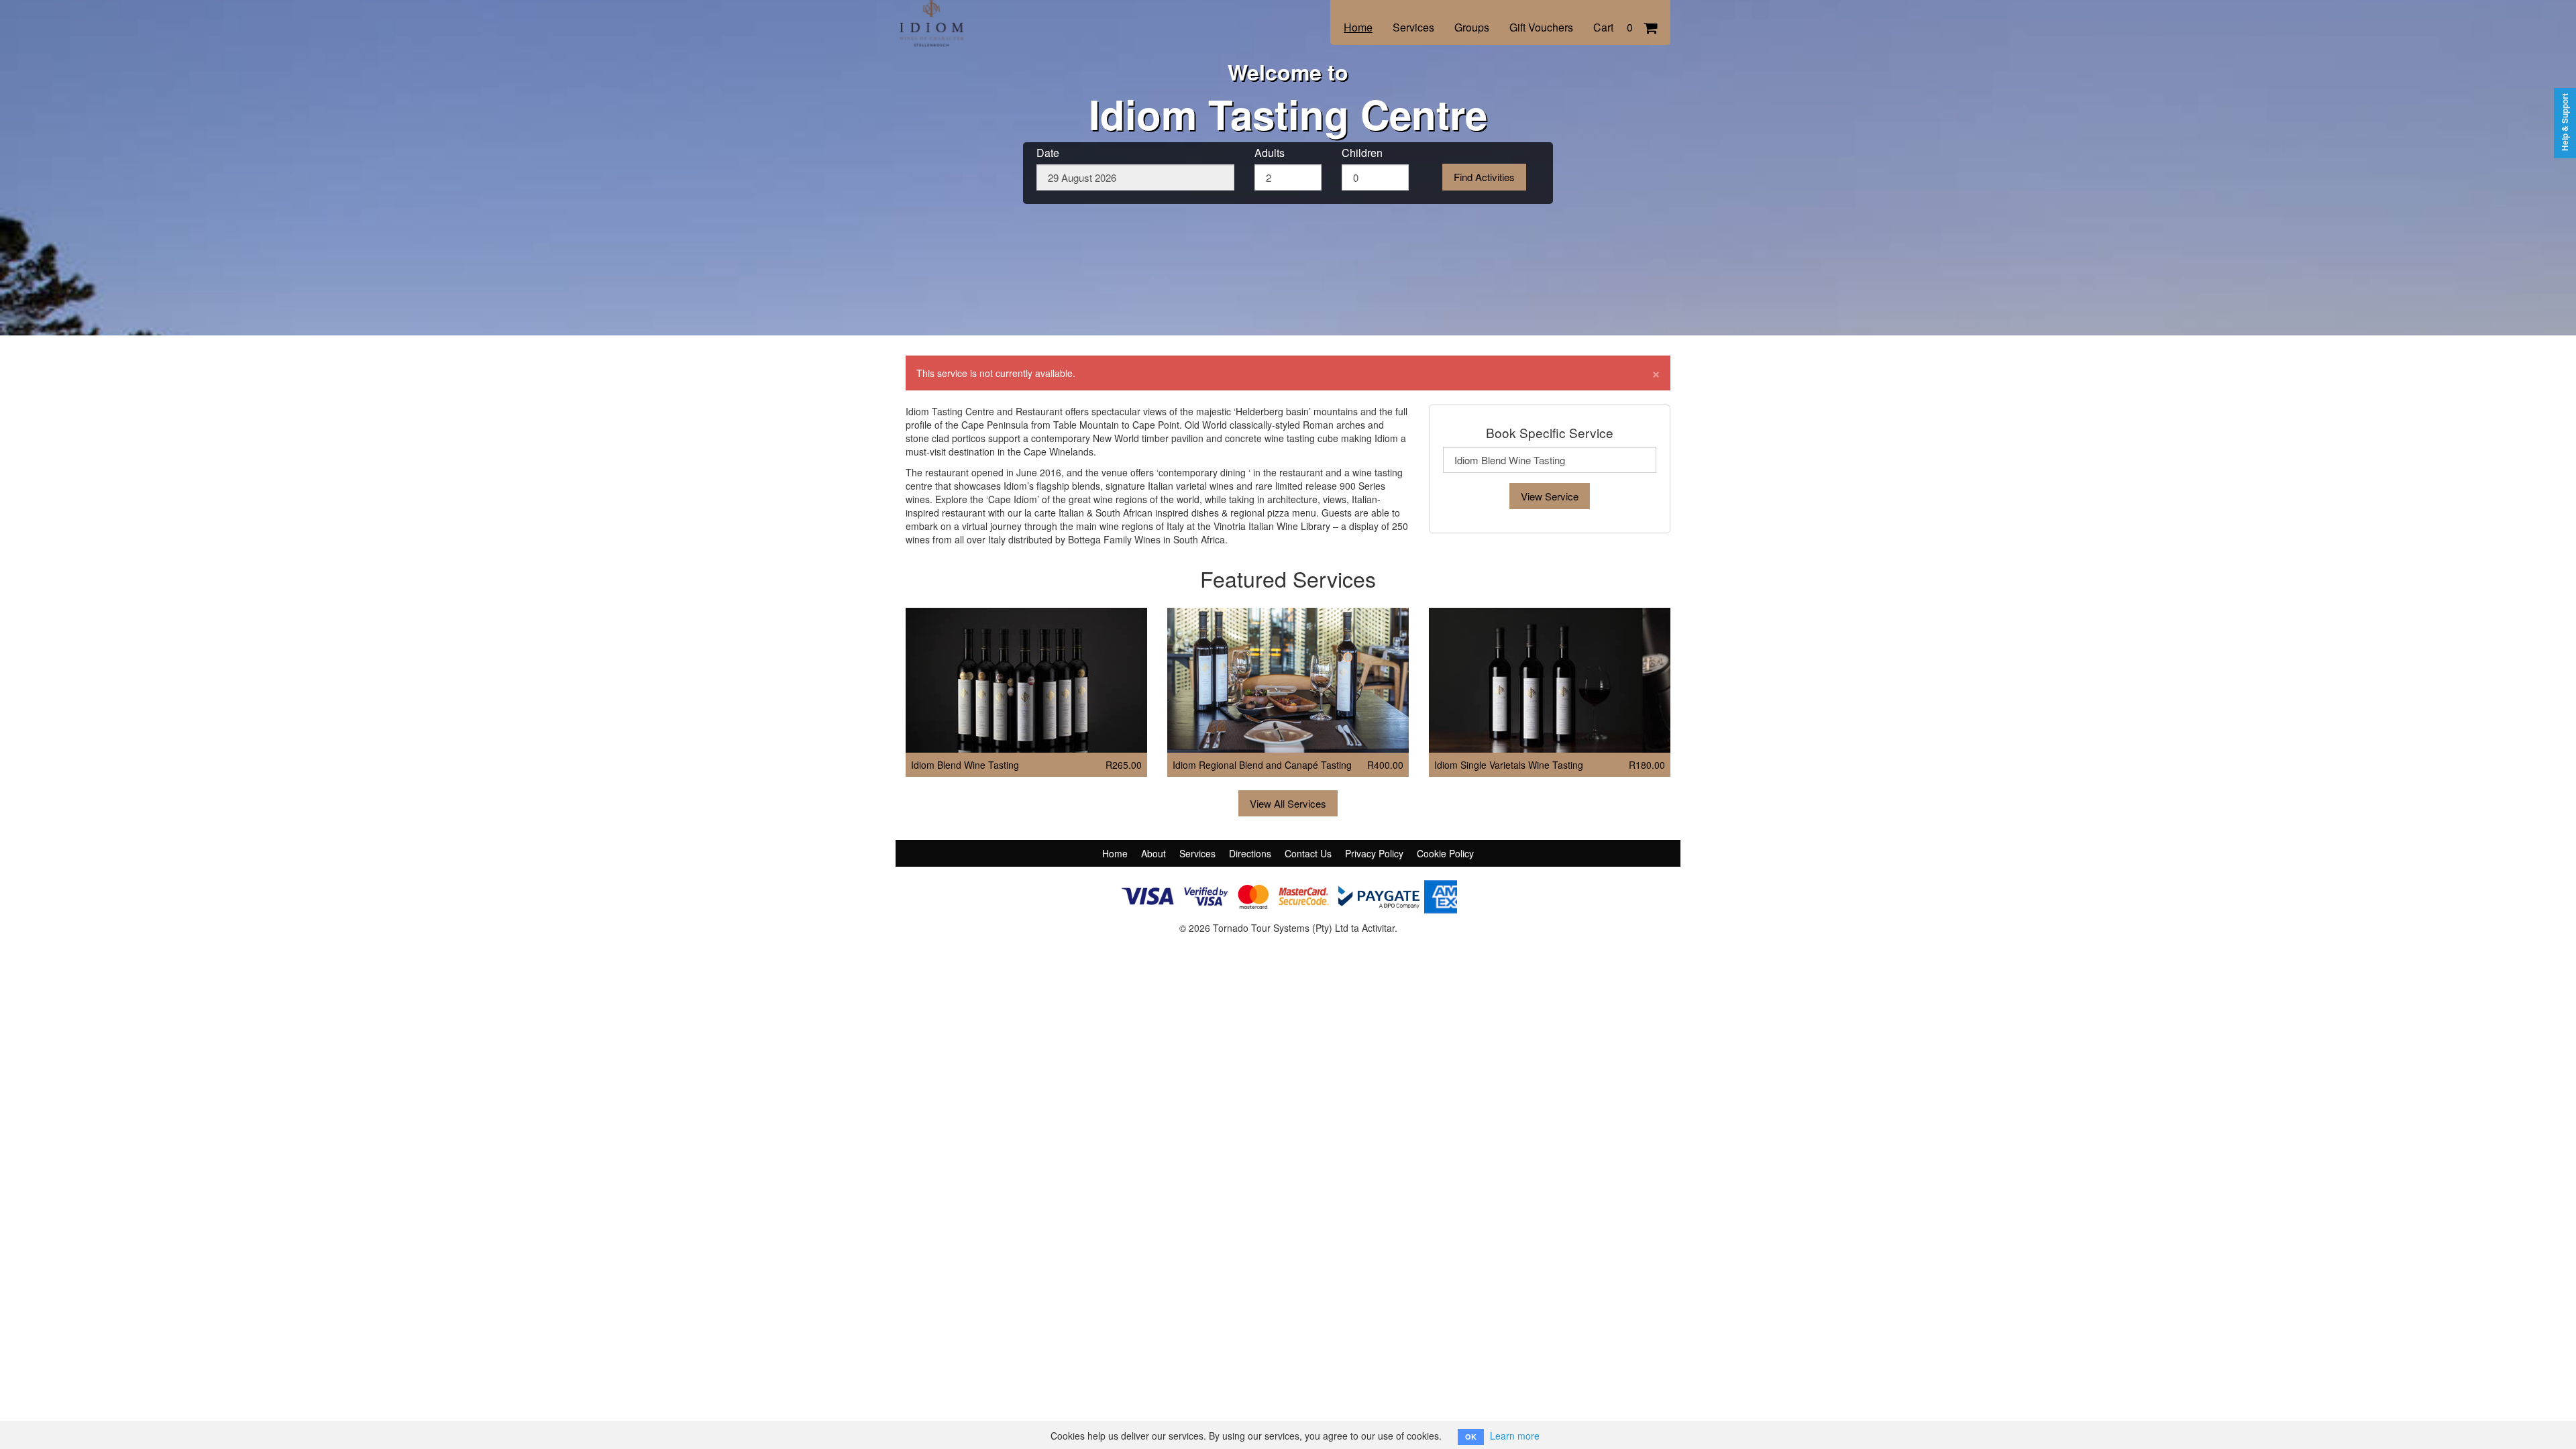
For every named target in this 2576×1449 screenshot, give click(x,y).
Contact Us (1308, 853)
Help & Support (2565, 122)
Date (1048, 153)
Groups (1472, 27)
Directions (1250, 853)
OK (1471, 1437)
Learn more (1515, 1436)
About (1153, 853)
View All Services (1288, 803)
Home (1358, 27)
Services (1413, 27)
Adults (1270, 153)
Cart (1613, 27)
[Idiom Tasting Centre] (996, 15)
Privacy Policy (1374, 853)
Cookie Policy (1445, 853)
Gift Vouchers (1541, 27)
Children (1362, 153)
